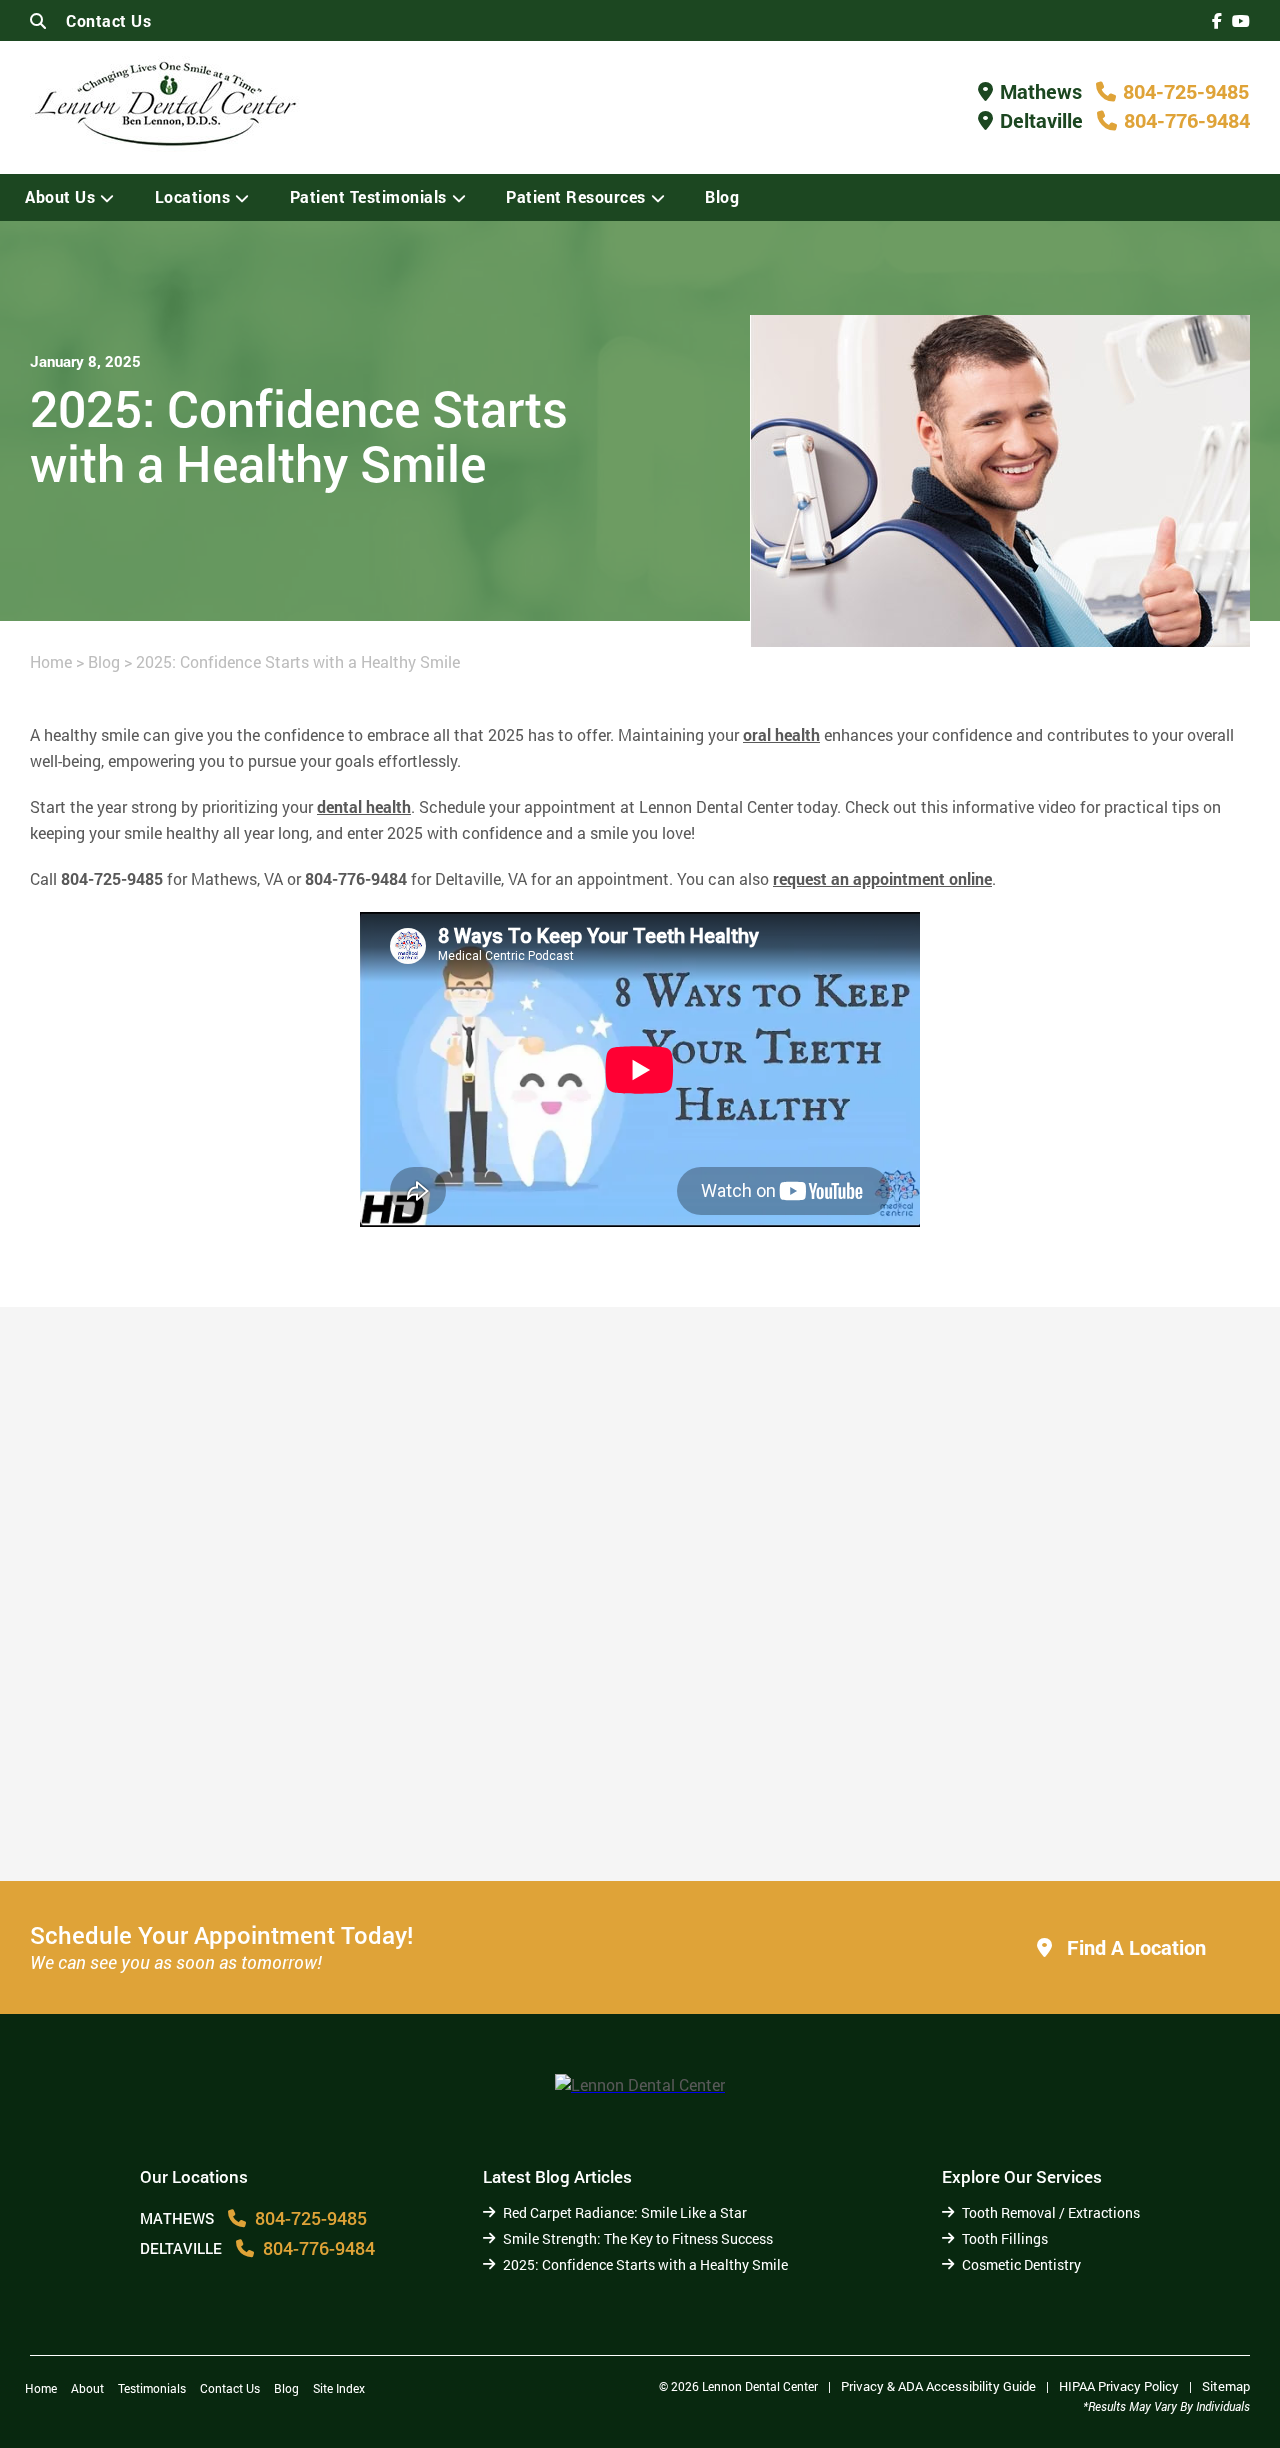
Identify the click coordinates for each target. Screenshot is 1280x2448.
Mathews (1041, 91)
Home (51, 661)
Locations (193, 196)
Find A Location (1134, 1947)
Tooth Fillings (1005, 2238)
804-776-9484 (1187, 120)
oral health (781, 734)
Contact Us (108, 20)
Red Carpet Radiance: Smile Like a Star (625, 2212)
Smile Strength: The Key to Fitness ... (594, 1800)
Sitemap (1226, 2386)
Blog (722, 196)
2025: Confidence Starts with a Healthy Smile (645, 2264)
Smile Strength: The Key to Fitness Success (638, 2238)
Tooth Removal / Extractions (1051, 2212)
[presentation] (1217, 20)
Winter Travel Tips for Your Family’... (1038, 1810)
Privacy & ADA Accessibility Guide (938, 2386)
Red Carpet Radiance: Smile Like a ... (207, 1810)
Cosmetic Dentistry (1021, 2264)
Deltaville (1041, 120)
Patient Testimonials (368, 196)
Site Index (339, 2388)
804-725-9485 (1186, 91)
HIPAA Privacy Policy (1119, 2386)
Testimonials (152, 2388)
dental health (364, 806)
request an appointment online (882, 878)
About (87, 2388)
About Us (60, 196)
